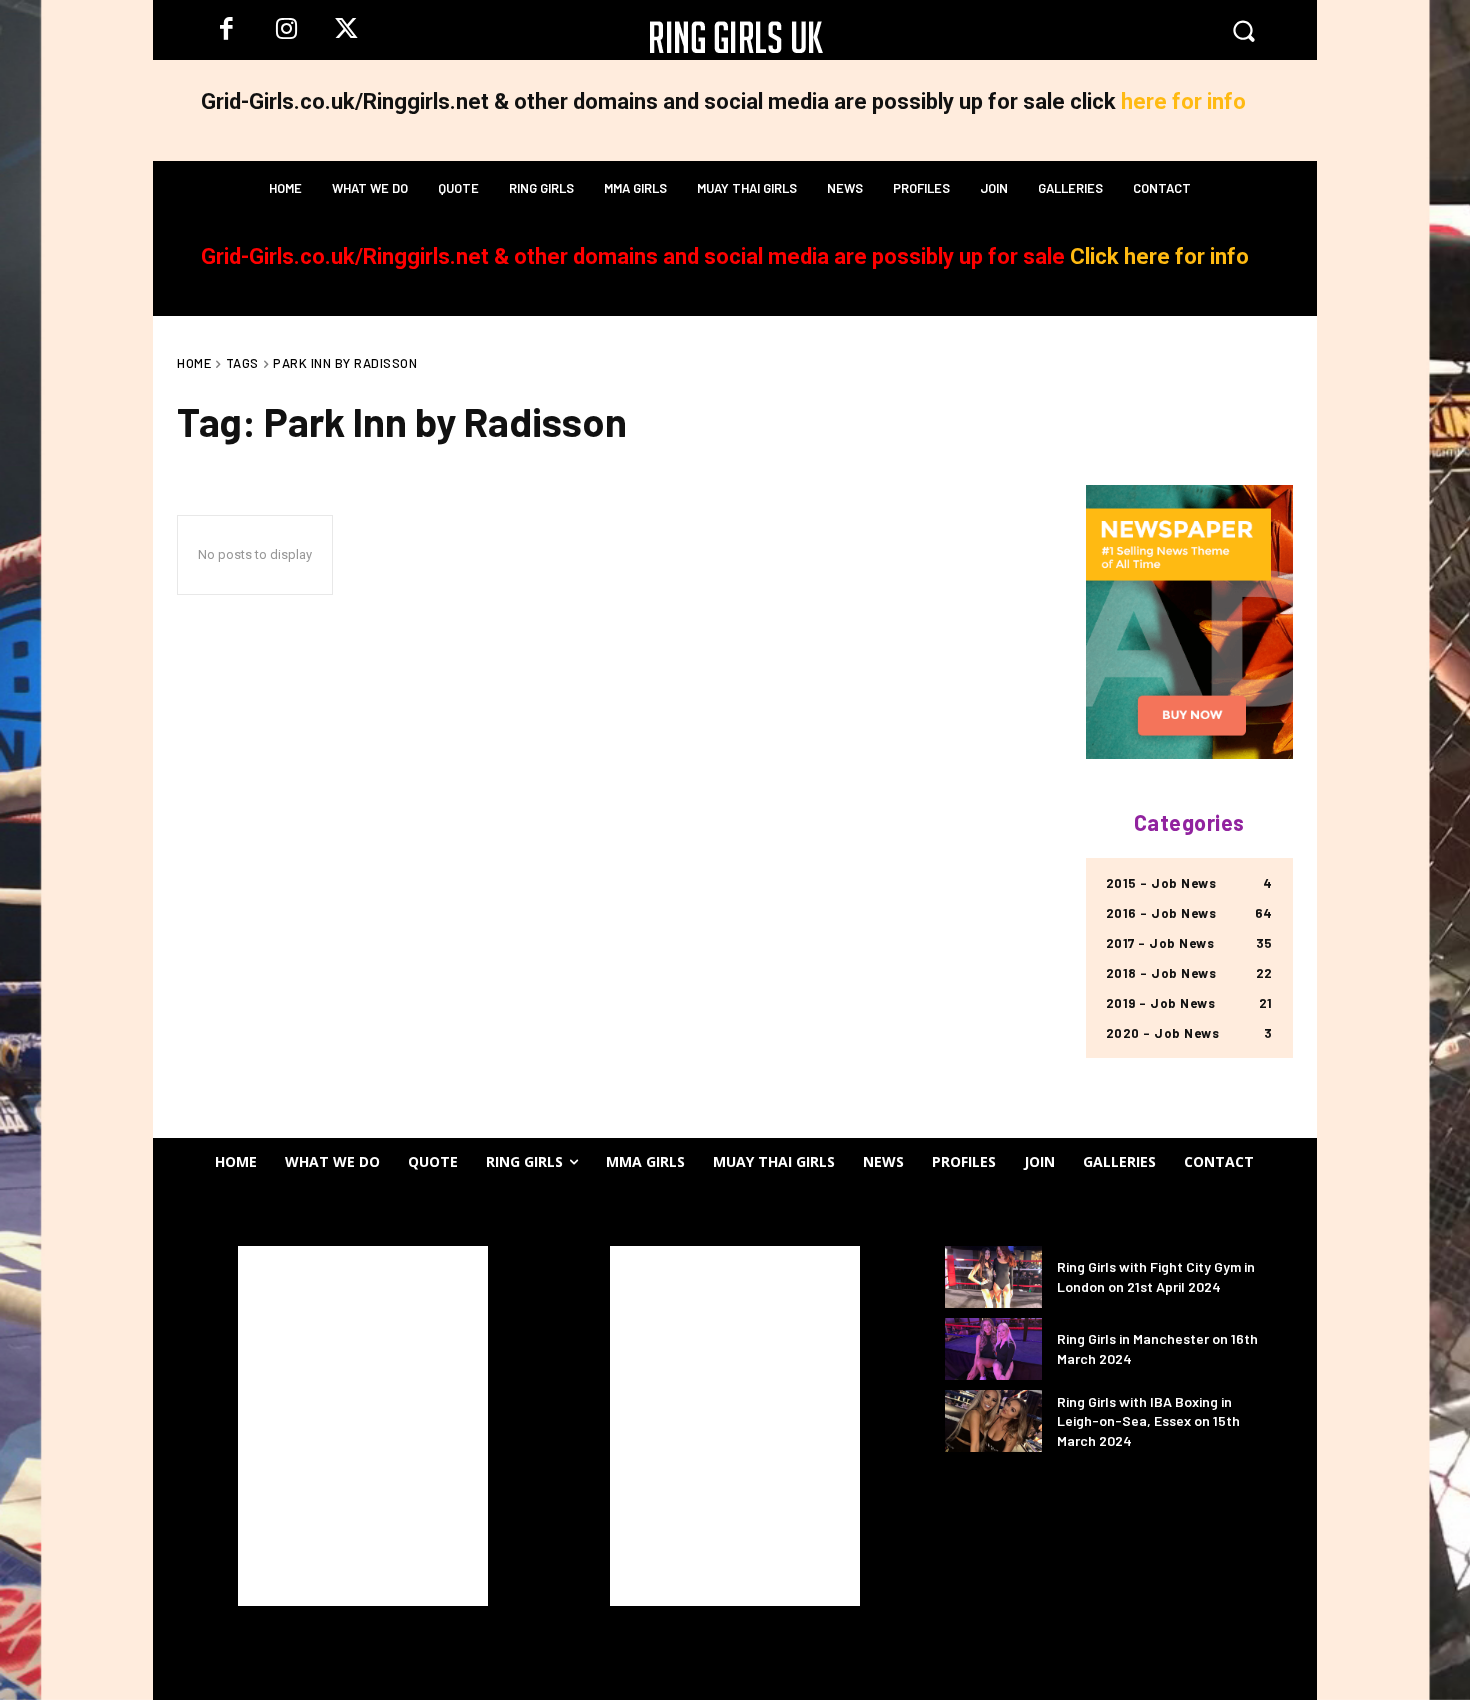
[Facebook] (226, 30)
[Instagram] (286, 30)
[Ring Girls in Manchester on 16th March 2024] (993, 1349)
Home (194, 363)
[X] (346, 30)
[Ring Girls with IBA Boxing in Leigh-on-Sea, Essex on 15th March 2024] (993, 1421)
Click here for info (1159, 256)
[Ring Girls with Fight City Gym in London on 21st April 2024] (993, 1277)
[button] (1244, 30)
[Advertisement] (363, 1426)
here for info (1183, 101)
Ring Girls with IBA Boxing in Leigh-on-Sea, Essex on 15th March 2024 (1148, 1421)
